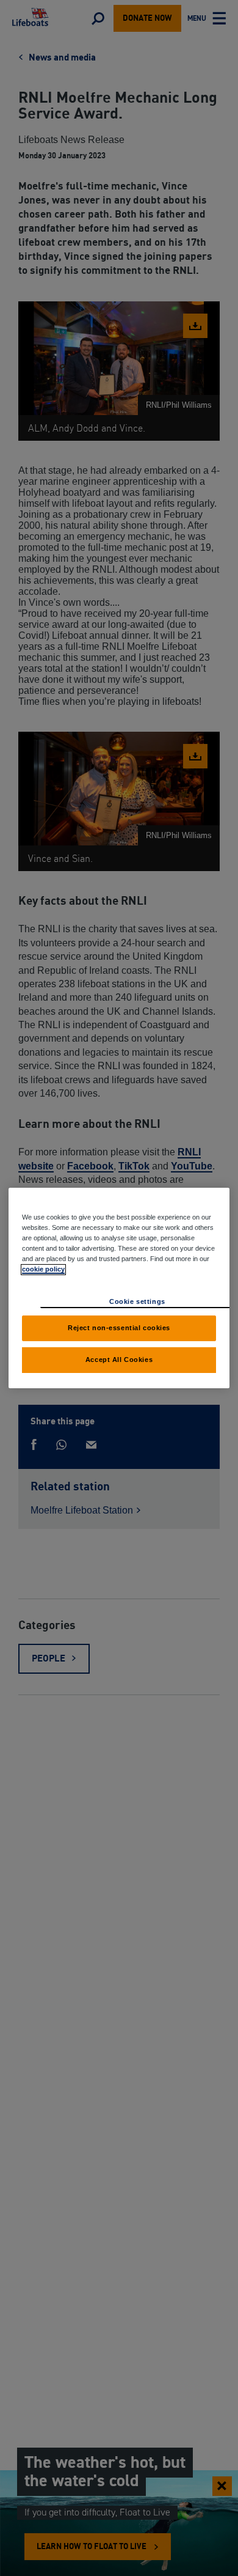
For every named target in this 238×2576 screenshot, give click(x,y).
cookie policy (43, 1269)
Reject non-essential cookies (119, 1328)
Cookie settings (137, 1301)
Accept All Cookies (119, 1360)
